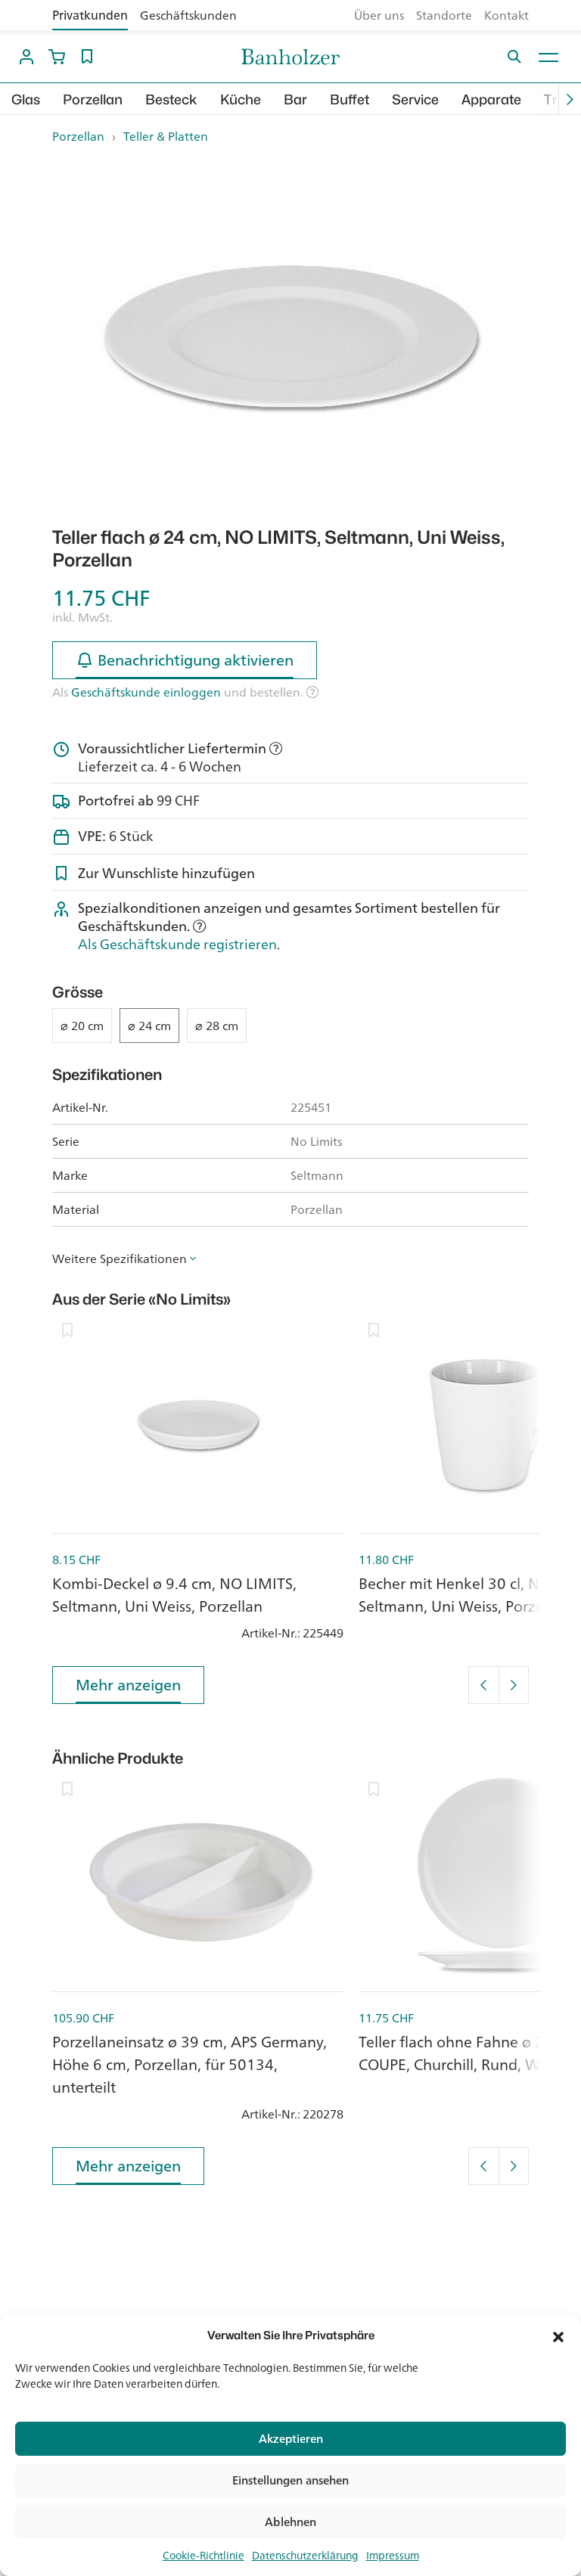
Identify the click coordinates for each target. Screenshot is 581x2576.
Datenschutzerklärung (305, 2556)
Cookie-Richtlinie (204, 2556)
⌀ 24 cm (149, 1026)
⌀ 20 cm (82, 1026)
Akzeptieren (291, 2439)
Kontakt (506, 15)
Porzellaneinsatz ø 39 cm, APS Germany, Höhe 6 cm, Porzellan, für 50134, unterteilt (190, 2064)
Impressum (393, 2556)
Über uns (379, 15)
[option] (290, 336)
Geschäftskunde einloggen (146, 692)
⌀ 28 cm (217, 1026)
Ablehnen (290, 2522)
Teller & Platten (166, 136)
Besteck (171, 99)
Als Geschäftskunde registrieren (177, 944)
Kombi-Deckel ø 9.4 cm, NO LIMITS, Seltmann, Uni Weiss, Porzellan (174, 1595)
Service (415, 99)
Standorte (444, 15)
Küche (241, 99)
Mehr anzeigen (128, 1685)
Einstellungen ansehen (290, 2480)
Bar (295, 99)
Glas (26, 99)
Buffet (350, 99)
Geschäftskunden (188, 15)
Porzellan (93, 99)
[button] (558, 2335)
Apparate (491, 99)
